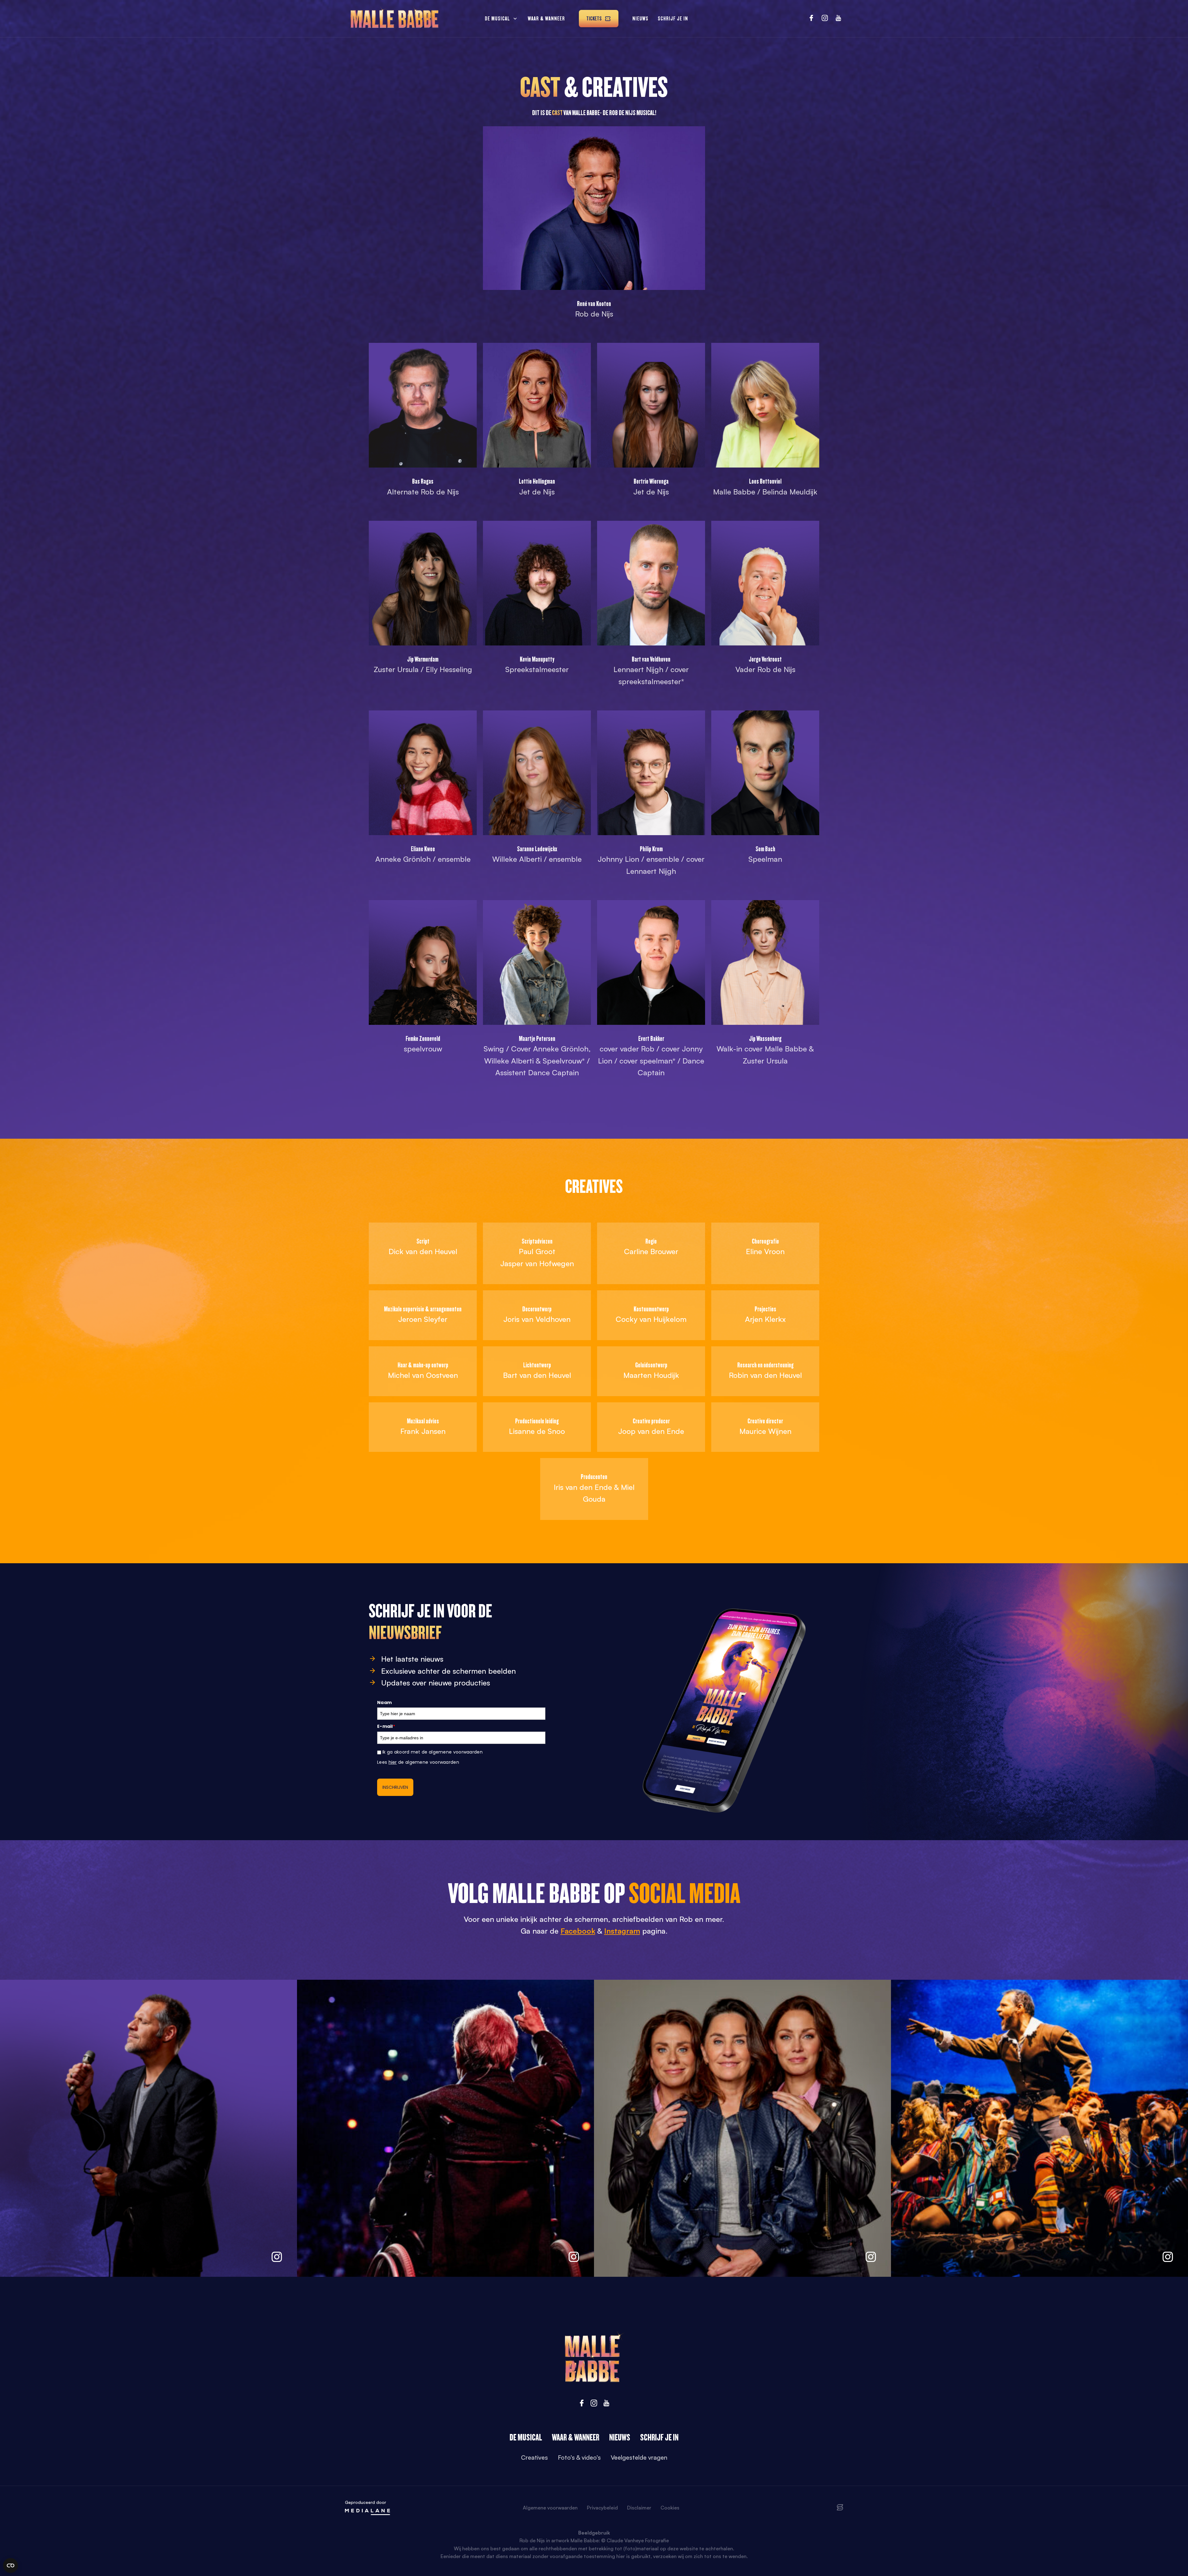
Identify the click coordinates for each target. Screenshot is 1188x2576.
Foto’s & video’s (579, 2457)
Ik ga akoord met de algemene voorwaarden (433, 1752)
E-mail (386, 1726)
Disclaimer (639, 2508)
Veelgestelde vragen (639, 2457)
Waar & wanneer (546, 18)
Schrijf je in (673, 18)
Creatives (534, 2457)
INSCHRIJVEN (395, 1787)
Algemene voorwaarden (550, 2508)
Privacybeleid (602, 2508)
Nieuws (640, 18)
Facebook (578, 1931)
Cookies (670, 2508)
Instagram (622, 1931)
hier (393, 1762)
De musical (497, 18)
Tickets (594, 18)
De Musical (526, 2437)
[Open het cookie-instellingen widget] (11, 2565)
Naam (384, 1702)
